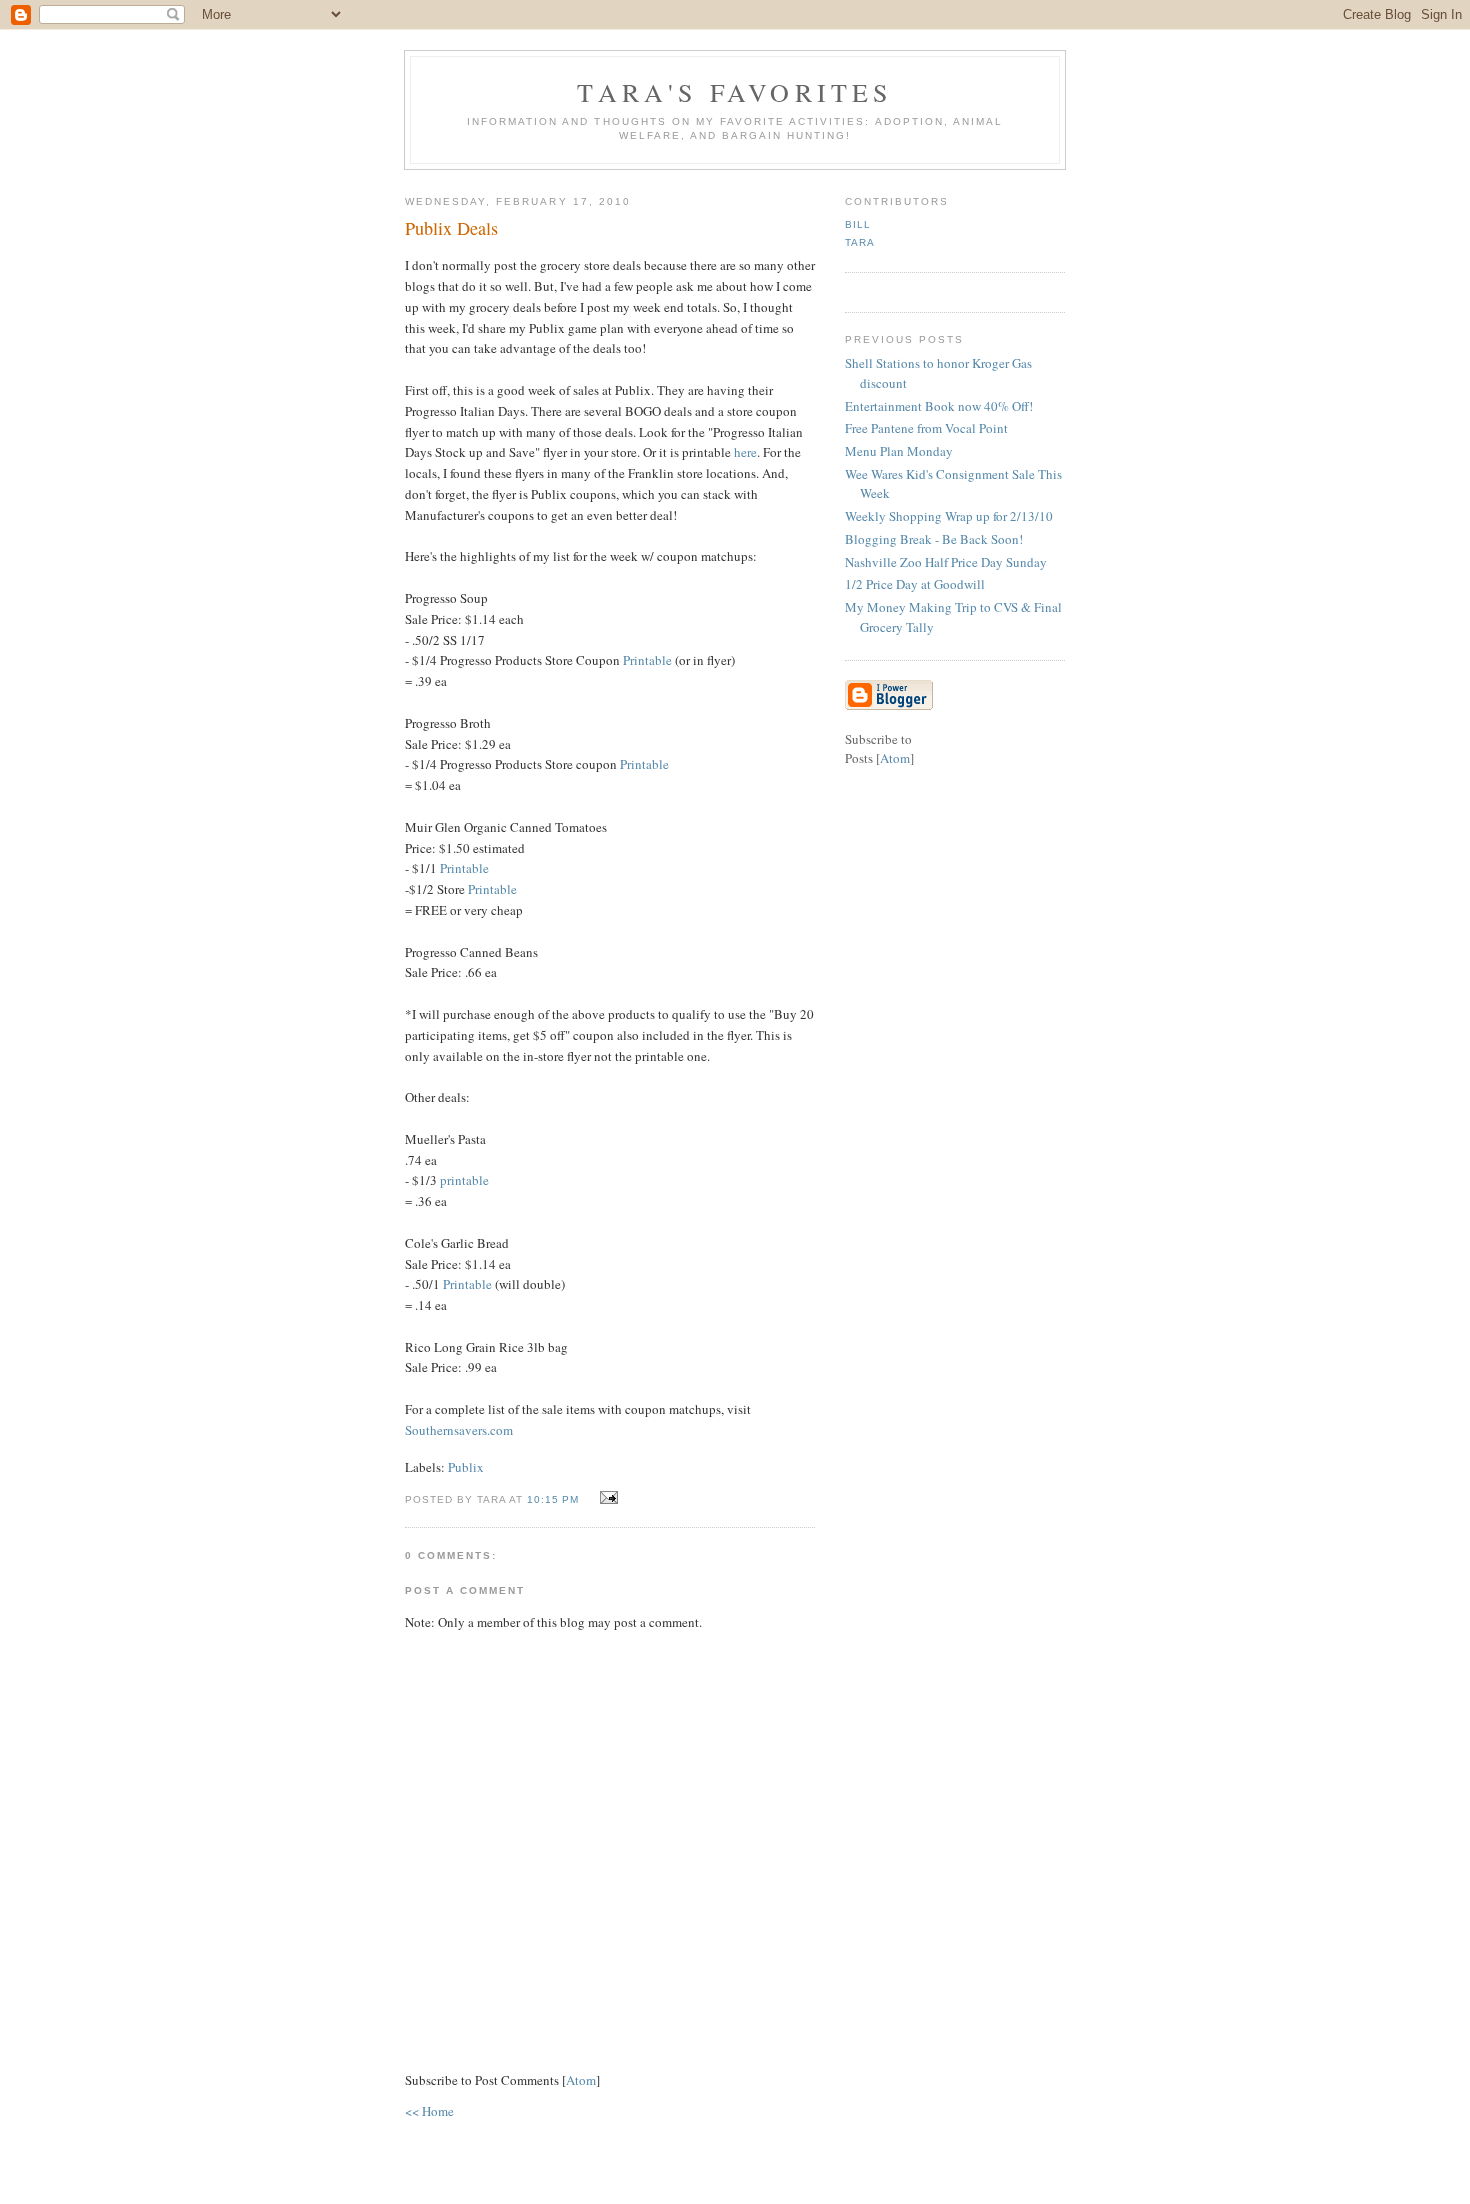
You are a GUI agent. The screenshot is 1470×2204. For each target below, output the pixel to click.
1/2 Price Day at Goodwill (915, 584)
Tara (860, 242)
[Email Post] (605, 1498)
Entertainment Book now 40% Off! (939, 406)
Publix (466, 1467)
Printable (647, 660)
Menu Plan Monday (899, 451)
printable (464, 1180)
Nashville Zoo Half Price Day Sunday (946, 562)
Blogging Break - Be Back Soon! (934, 539)
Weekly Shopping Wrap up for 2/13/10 (949, 516)
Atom (581, 2080)
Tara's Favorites (734, 92)
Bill (858, 224)
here (744, 452)
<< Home (429, 2111)
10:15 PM (555, 1499)
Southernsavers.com (459, 1430)
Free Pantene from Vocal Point (926, 428)
